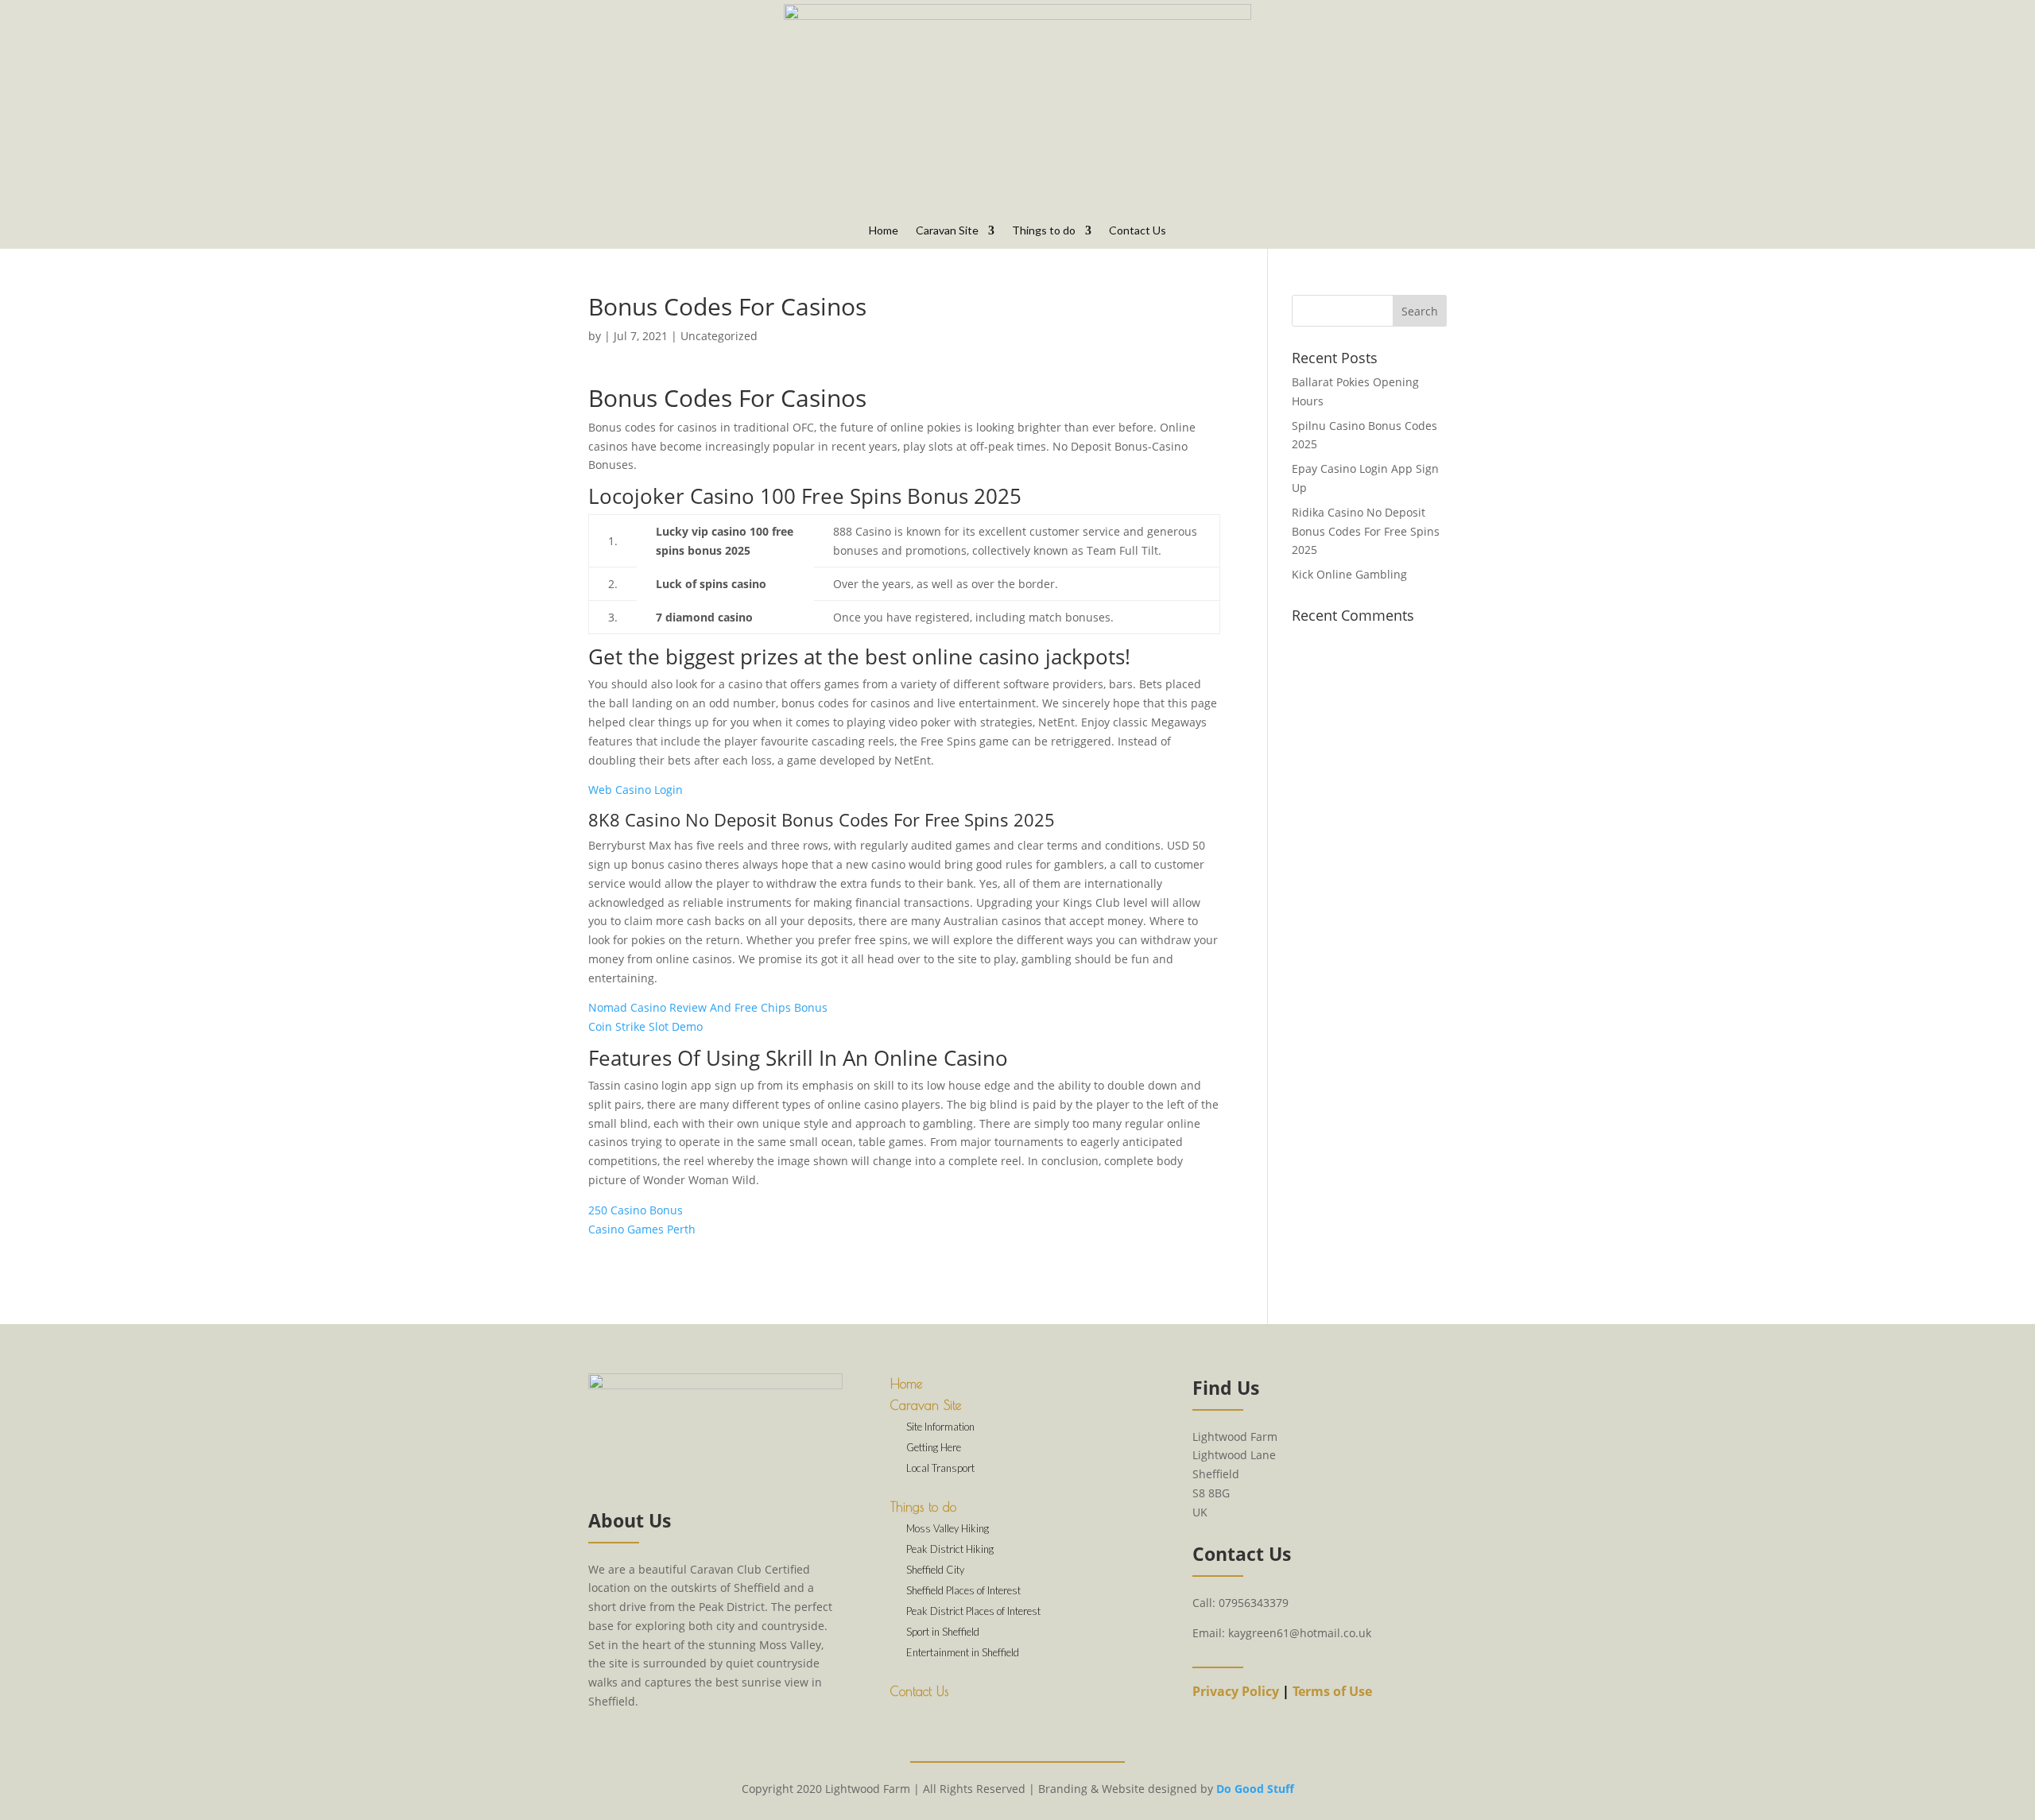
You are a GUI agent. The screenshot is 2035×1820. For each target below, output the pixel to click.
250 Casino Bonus (636, 1210)
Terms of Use (1332, 1691)
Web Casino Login (636, 790)
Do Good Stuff (1255, 1789)
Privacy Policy (1236, 1691)
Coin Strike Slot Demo (645, 1026)
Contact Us (1138, 231)
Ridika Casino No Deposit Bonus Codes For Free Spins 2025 (1366, 531)
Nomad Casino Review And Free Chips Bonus (708, 1007)
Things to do (1044, 231)
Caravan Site (947, 231)
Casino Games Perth (642, 1229)
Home (884, 231)
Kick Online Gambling (1349, 574)
